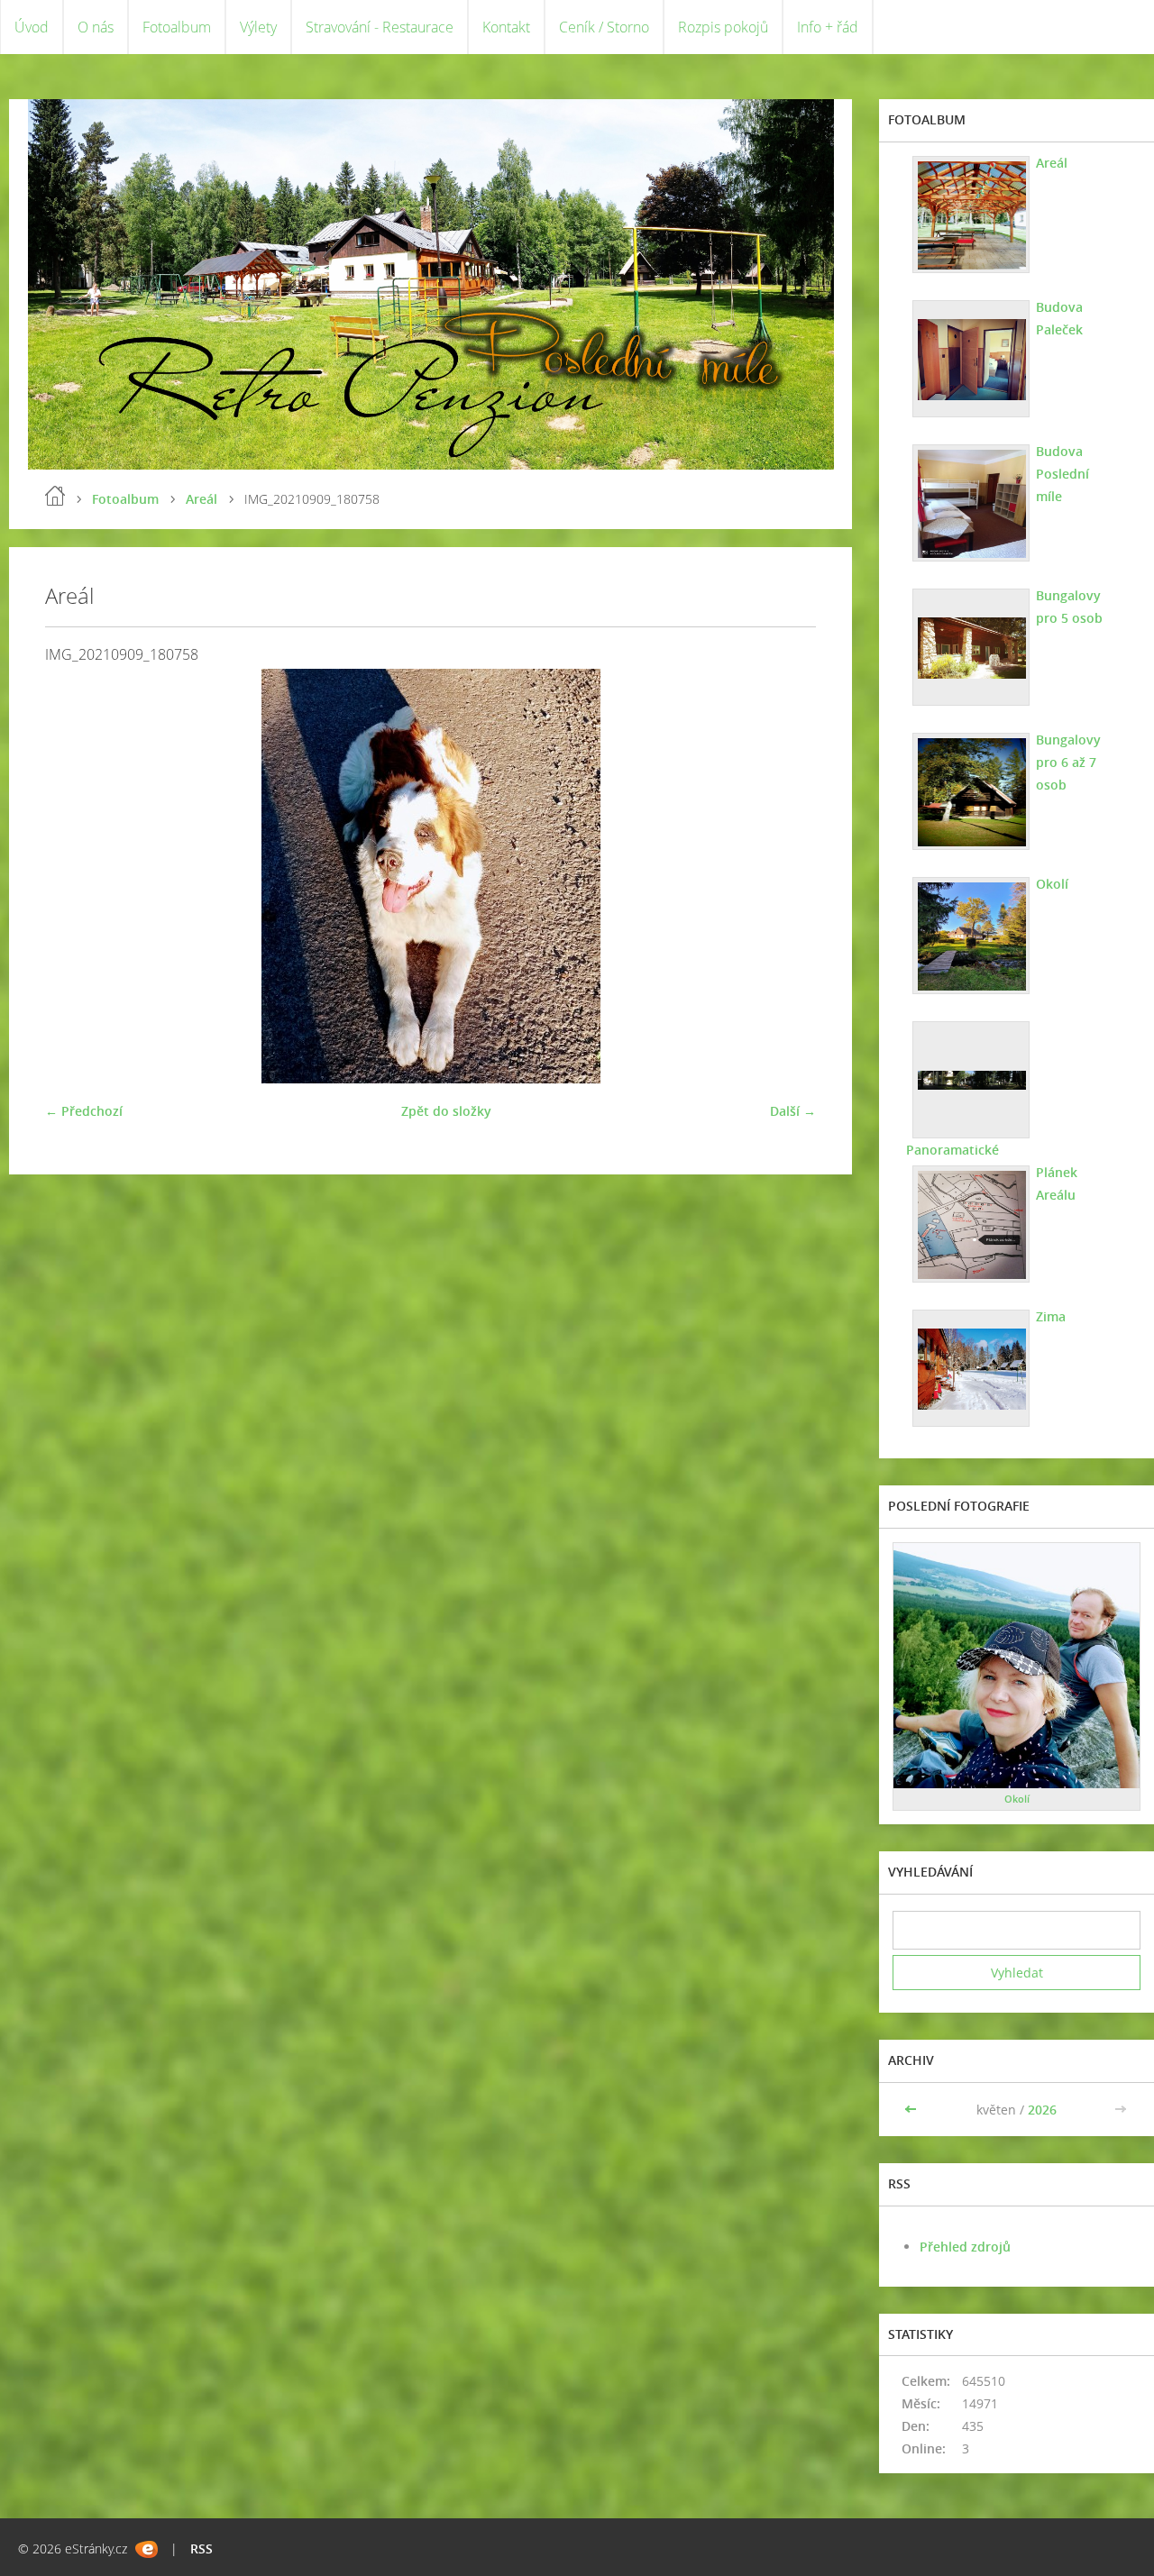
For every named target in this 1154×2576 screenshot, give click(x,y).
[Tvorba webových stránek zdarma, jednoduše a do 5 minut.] (147, 2549)
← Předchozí (84, 1111)
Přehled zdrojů (965, 2247)
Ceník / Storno (604, 27)
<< (912, 2110)
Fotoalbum (177, 27)
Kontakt (506, 27)
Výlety (258, 27)
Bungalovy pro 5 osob (1069, 607)
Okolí (1052, 884)
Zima (1051, 1316)
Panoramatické (953, 1150)
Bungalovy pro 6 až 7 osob (1068, 762)
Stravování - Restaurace (380, 27)
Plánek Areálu (1057, 1183)
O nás (96, 27)
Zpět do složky (446, 1111)
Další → (793, 1111)
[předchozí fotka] (74, 876)
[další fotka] (787, 876)
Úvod (32, 27)
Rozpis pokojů (723, 27)
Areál (201, 499)
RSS (201, 2549)
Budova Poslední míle (1062, 474)
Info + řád (828, 27)
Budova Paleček (1059, 318)
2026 (1042, 2110)
